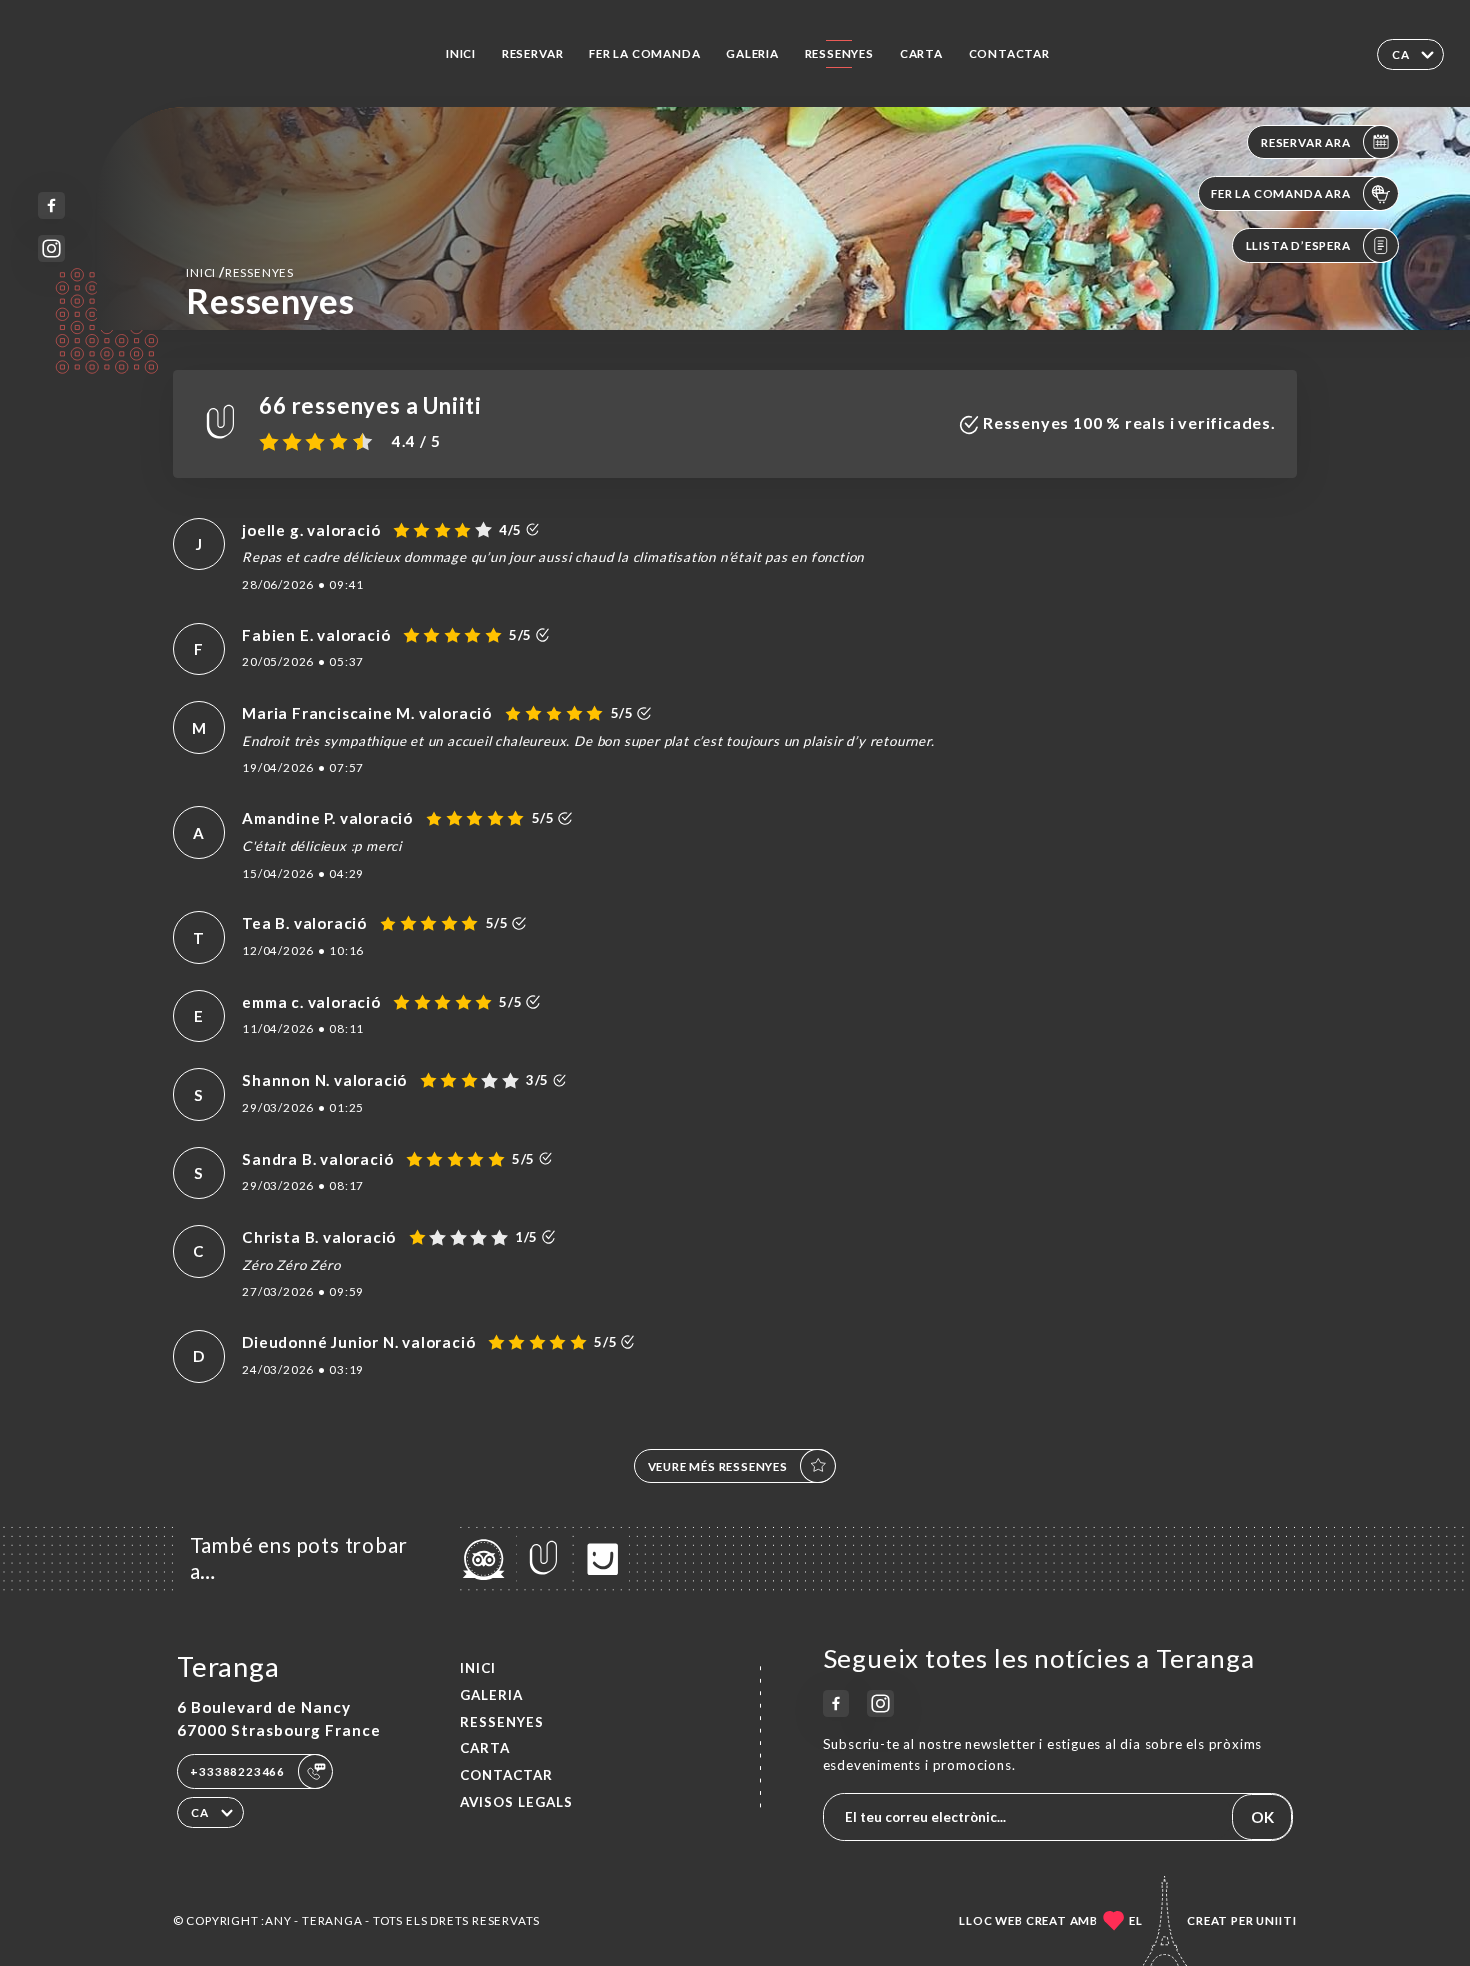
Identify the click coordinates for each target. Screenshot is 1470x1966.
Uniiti (1276, 1920)
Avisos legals (516, 1802)
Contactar (1009, 53)
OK (1262, 1817)
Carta (921, 53)
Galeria (752, 53)
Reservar (532, 53)
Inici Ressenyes (240, 272)
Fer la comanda (644, 53)
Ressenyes (839, 53)
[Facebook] (51, 205)
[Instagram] (51, 248)
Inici (461, 53)
